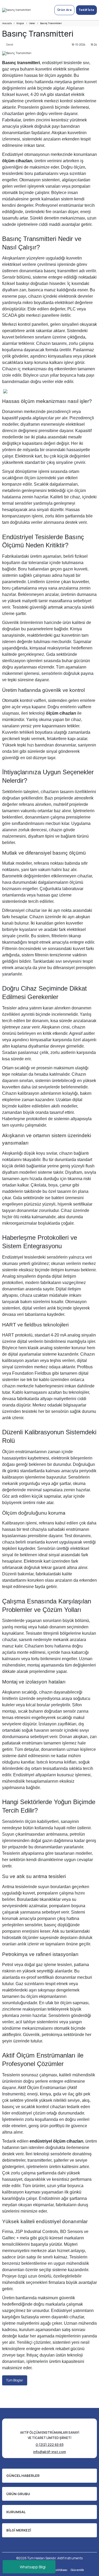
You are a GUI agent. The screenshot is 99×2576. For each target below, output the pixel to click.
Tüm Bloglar (15, 2380)
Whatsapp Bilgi (33, 2567)
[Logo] (16, 10)
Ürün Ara (64, 10)
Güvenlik (77, 2570)
